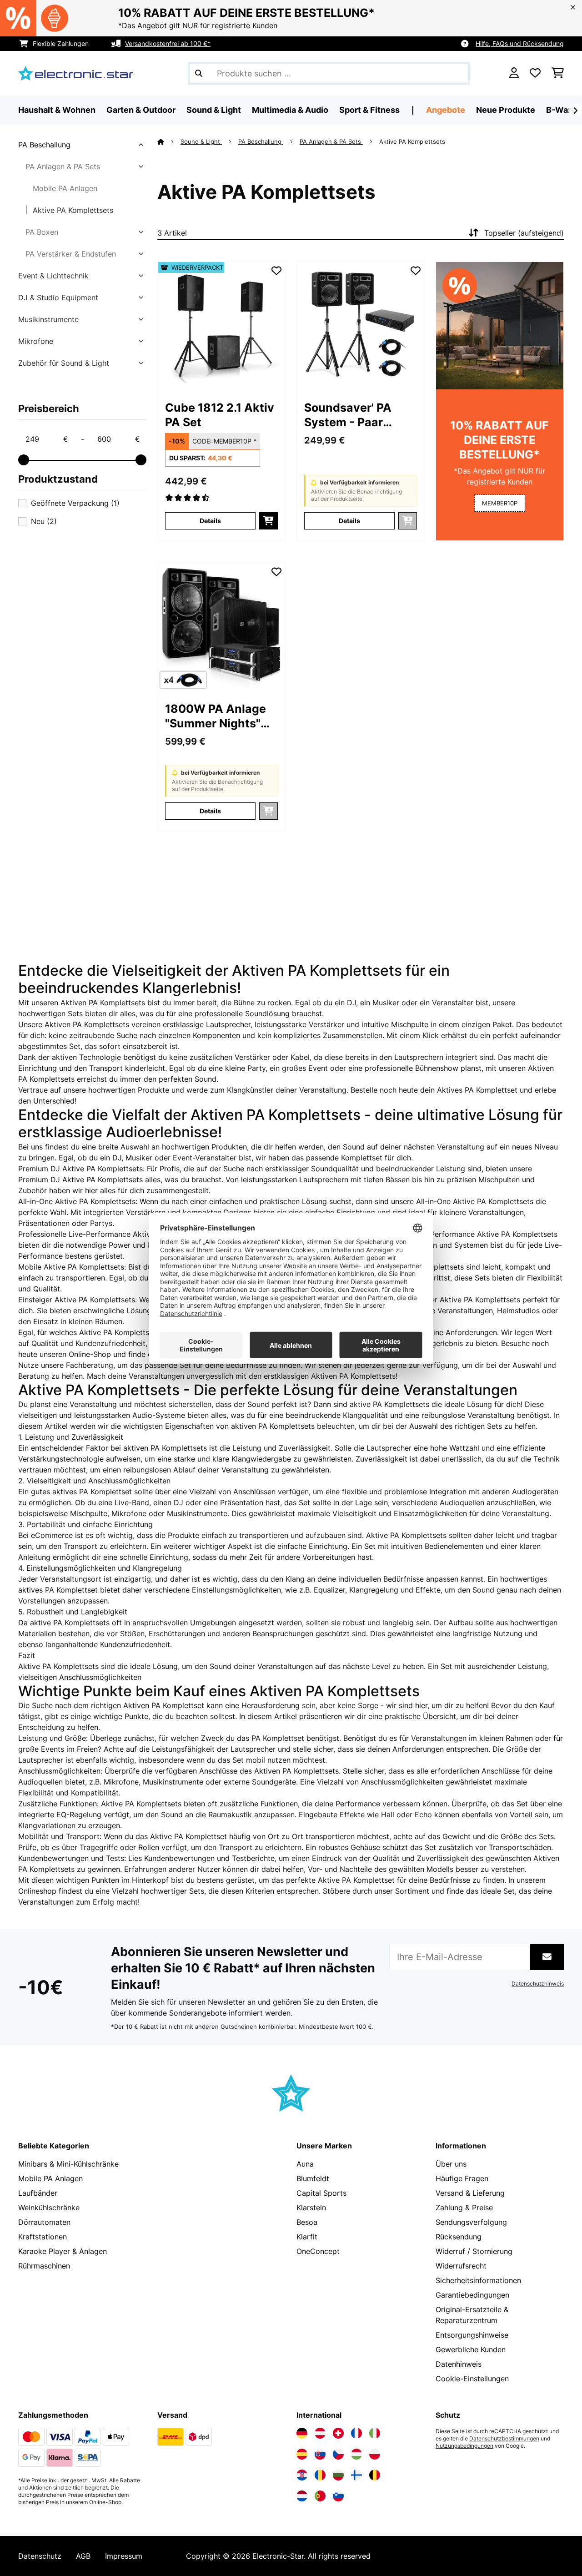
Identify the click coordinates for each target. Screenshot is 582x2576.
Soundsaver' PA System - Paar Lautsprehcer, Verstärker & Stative (360, 415)
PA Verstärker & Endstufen (71, 254)
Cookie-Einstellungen (472, 2379)
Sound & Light (201, 141)
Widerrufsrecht (461, 2266)
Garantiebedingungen (472, 2295)
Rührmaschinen (44, 2266)
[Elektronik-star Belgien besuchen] (375, 2475)
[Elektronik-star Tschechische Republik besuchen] (338, 2454)
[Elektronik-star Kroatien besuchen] (302, 2475)
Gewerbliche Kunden (471, 2349)
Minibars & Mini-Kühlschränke (68, 2164)
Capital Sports (321, 2193)
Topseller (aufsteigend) (524, 233)
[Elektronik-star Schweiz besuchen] (338, 2433)
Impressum (124, 2556)
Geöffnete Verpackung (75, 503)
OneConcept (318, 2251)
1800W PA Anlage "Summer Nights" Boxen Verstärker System (216, 716)
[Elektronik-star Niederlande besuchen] (302, 2496)
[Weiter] (575, 111)
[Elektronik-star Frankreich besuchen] (356, 2433)
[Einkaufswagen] (558, 73)
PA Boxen (42, 232)
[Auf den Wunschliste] (276, 271)
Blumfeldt (313, 2178)
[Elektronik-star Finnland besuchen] (356, 2475)
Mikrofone (36, 341)
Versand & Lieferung (470, 2193)
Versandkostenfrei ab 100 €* (168, 43)
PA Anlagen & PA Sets (63, 166)
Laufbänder (38, 2193)
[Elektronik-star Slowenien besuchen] (338, 2496)
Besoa (307, 2222)
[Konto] (514, 73)
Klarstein (311, 2208)
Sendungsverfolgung (471, 2222)
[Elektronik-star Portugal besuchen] (320, 2496)
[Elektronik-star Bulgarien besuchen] (338, 2475)
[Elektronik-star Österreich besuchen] (320, 2433)
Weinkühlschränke (49, 2208)
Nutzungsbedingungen (464, 2446)
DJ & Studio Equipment (58, 297)
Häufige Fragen (462, 2178)
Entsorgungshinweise (472, 2335)
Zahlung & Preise (464, 2208)
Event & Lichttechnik (53, 276)
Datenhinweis (459, 2364)
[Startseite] (169, 141)
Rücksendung (459, 2237)
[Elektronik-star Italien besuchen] (375, 2433)
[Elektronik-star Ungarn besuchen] (356, 2454)
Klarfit (307, 2237)
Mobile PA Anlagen (65, 188)
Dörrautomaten (44, 2222)
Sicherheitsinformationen (478, 2280)
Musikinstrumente (48, 319)
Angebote (446, 110)
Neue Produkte (506, 110)
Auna (305, 2164)
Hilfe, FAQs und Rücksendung (520, 43)
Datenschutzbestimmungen (504, 2439)
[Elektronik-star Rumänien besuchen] (320, 2475)
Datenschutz (40, 2556)
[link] (221, 326)
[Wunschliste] (535, 73)
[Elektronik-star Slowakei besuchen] (320, 2454)
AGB (83, 2556)
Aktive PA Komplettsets (73, 210)
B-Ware (561, 110)
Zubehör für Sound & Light (64, 363)
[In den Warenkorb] (268, 521)
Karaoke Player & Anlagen (63, 2251)
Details (210, 521)
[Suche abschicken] (199, 73)
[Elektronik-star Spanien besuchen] (302, 2454)
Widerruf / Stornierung (474, 2251)
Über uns (451, 2164)
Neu (44, 521)
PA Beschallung (44, 145)
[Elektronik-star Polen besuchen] (375, 2454)
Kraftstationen (43, 2237)
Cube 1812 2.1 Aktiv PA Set (220, 415)
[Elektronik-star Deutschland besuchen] (302, 2433)
